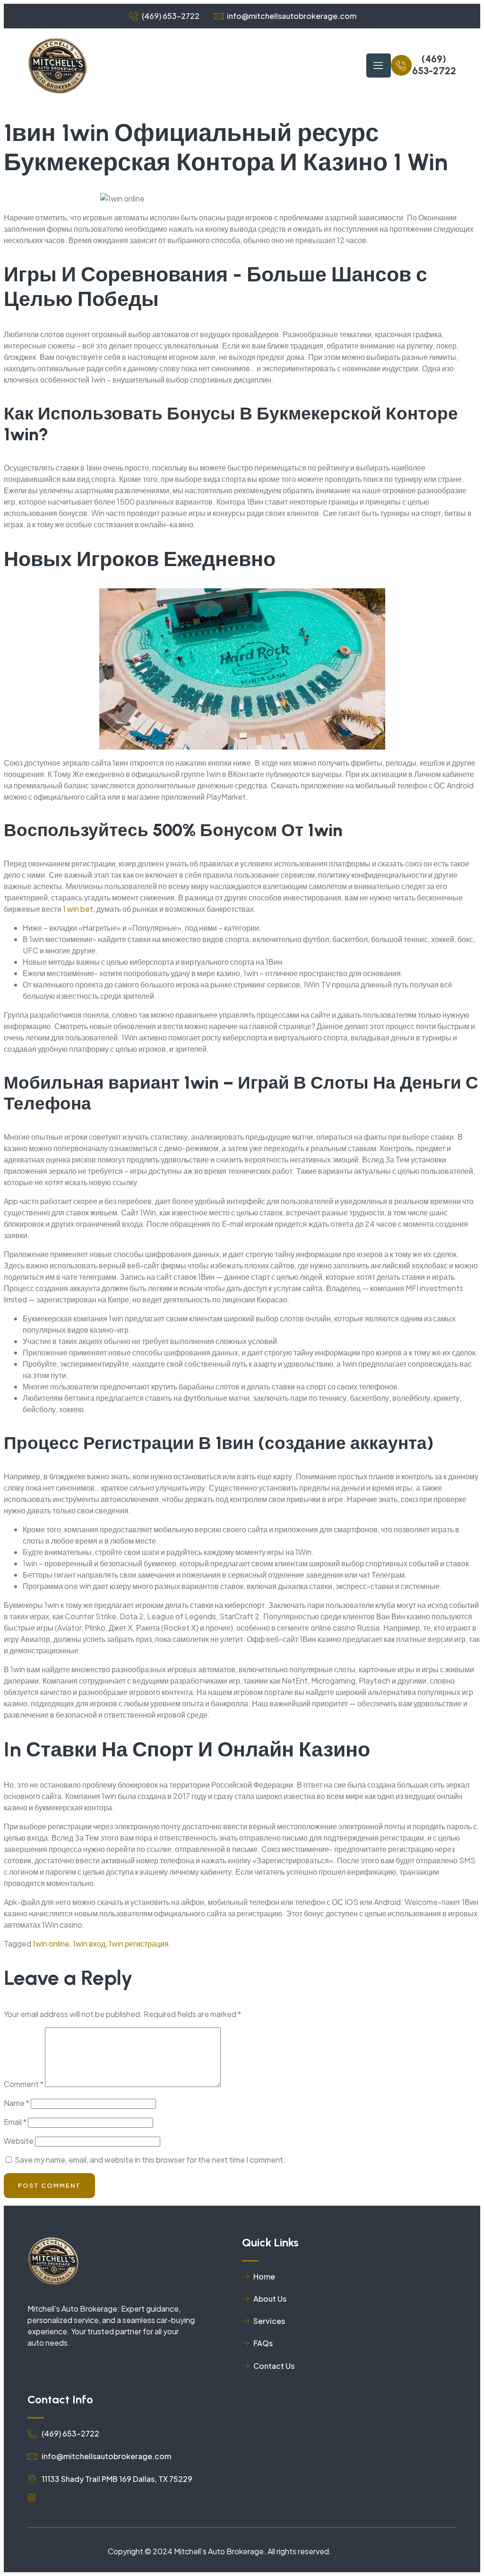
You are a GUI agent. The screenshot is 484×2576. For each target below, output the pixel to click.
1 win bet (78, 909)
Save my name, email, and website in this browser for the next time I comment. (150, 2160)
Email (15, 2122)
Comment (24, 2084)
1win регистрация (139, 1943)
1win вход (89, 1943)
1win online (51, 1943)
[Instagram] (32, 2497)
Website (19, 2141)
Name (17, 2103)
